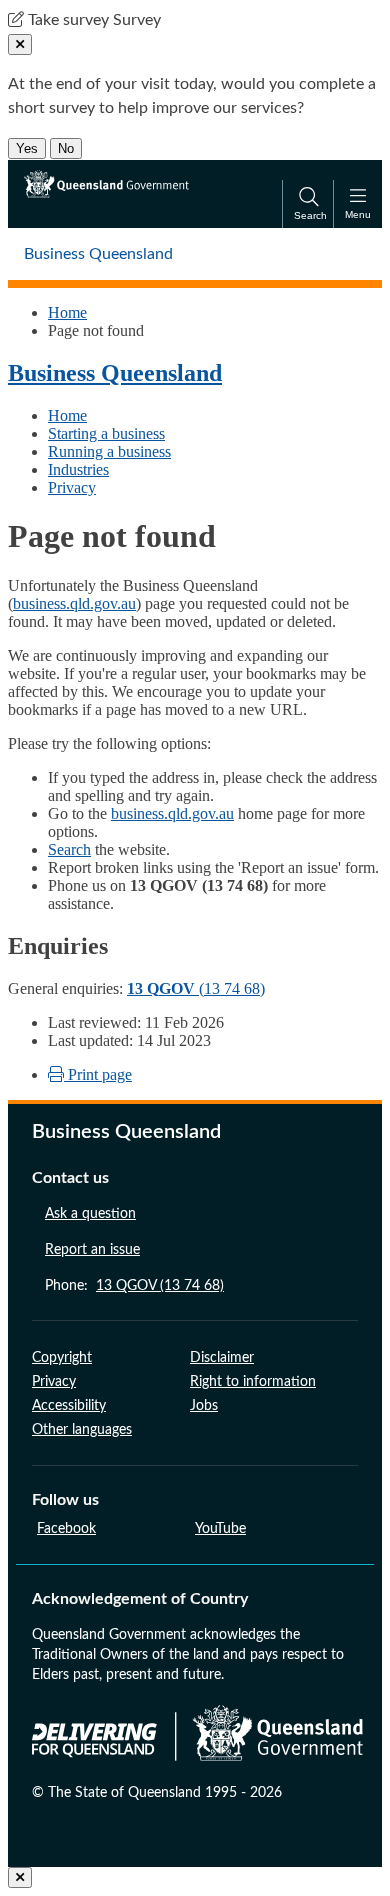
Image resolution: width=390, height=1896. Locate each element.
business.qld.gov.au (74, 603)
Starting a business (106, 433)
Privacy (72, 487)
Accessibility (69, 1406)
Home (67, 312)
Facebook (66, 1529)
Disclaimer (222, 1358)
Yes (27, 148)
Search (69, 849)
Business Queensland (115, 373)
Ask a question (90, 1214)
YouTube (220, 1529)
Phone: (134, 1286)
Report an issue (92, 1250)
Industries (78, 469)
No (66, 148)
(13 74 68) (196, 988)
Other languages (82, 1430)
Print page (98, 1074)
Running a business (109, 451)
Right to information (253, 1382)
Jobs (204, 1406)
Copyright (62, 1358)
